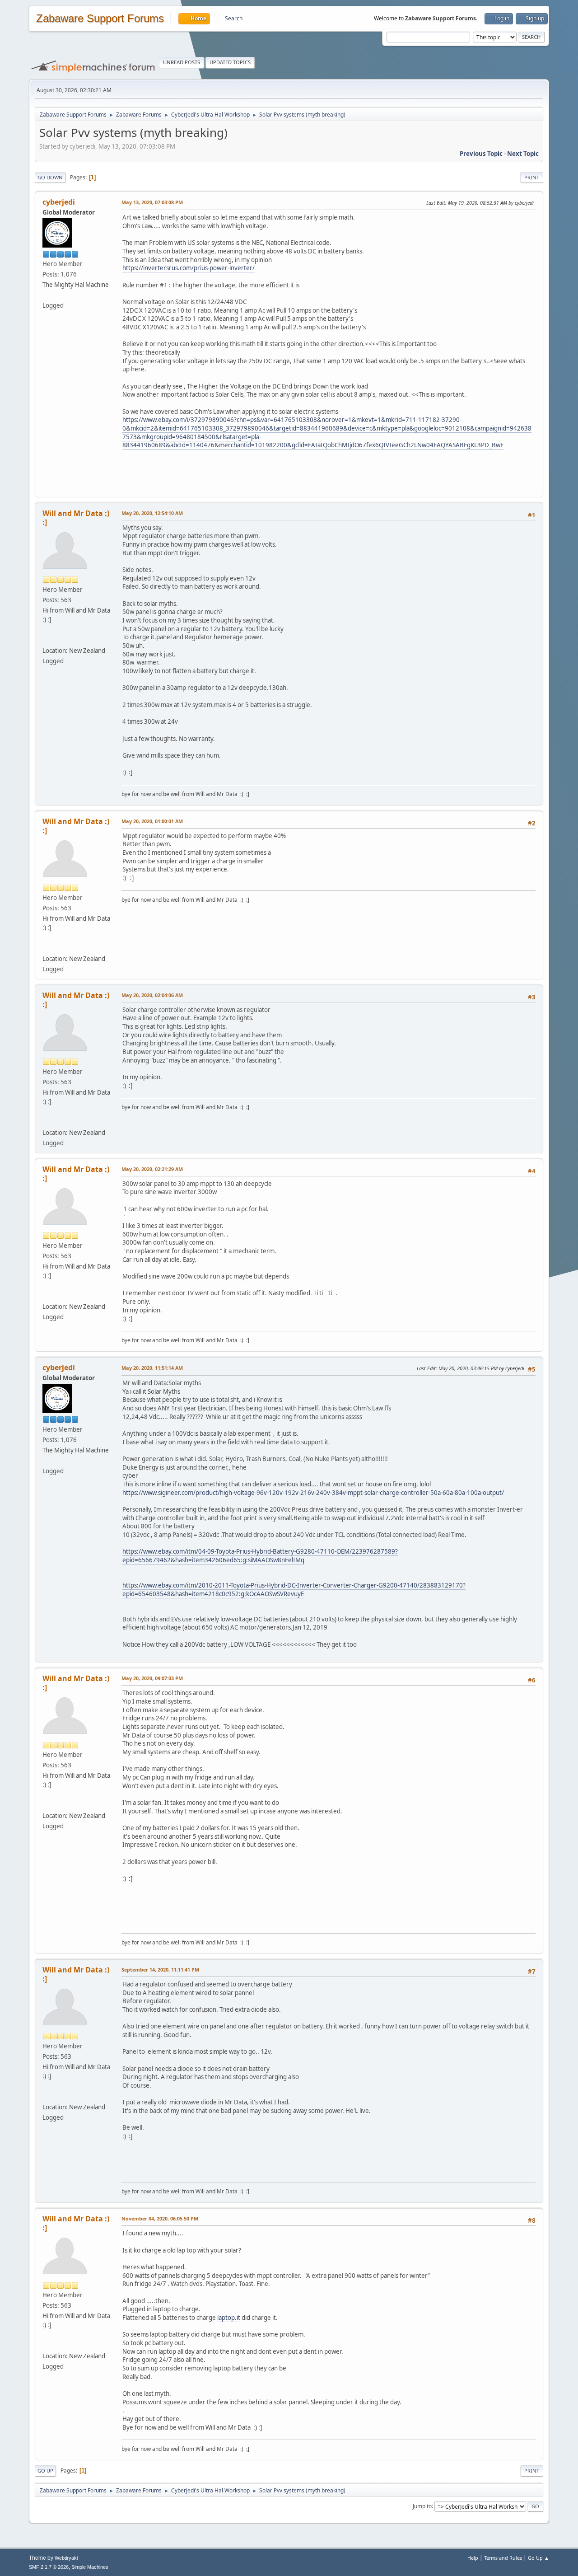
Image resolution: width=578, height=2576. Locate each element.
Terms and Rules (503, 2558)
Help (473, 2558)
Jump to (422, 2506)
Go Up (45, 2471)
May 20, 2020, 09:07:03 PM (152, 1678)
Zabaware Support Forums (100, 19)
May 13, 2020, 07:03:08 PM (152, 202)
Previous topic (481, 154)
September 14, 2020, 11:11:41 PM (160, 1969)
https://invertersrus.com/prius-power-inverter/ (189, 268)
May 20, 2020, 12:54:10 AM (152, 513)
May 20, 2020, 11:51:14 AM (152, 1368)
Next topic (523, 154)
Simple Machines (90, 2567)
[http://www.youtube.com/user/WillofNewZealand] (45, 640)
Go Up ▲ (538, 2558)
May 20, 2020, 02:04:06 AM (152, 995)
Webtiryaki (66, 2558)
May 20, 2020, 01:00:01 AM (152, 821)
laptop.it (229, 2318)
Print (532, 177)
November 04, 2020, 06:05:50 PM (160, 2218)
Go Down (50, 177)
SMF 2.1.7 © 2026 (49, 2567)
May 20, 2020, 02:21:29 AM (152, 1169)
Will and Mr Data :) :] (76, 518)
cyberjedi (59, 202)
